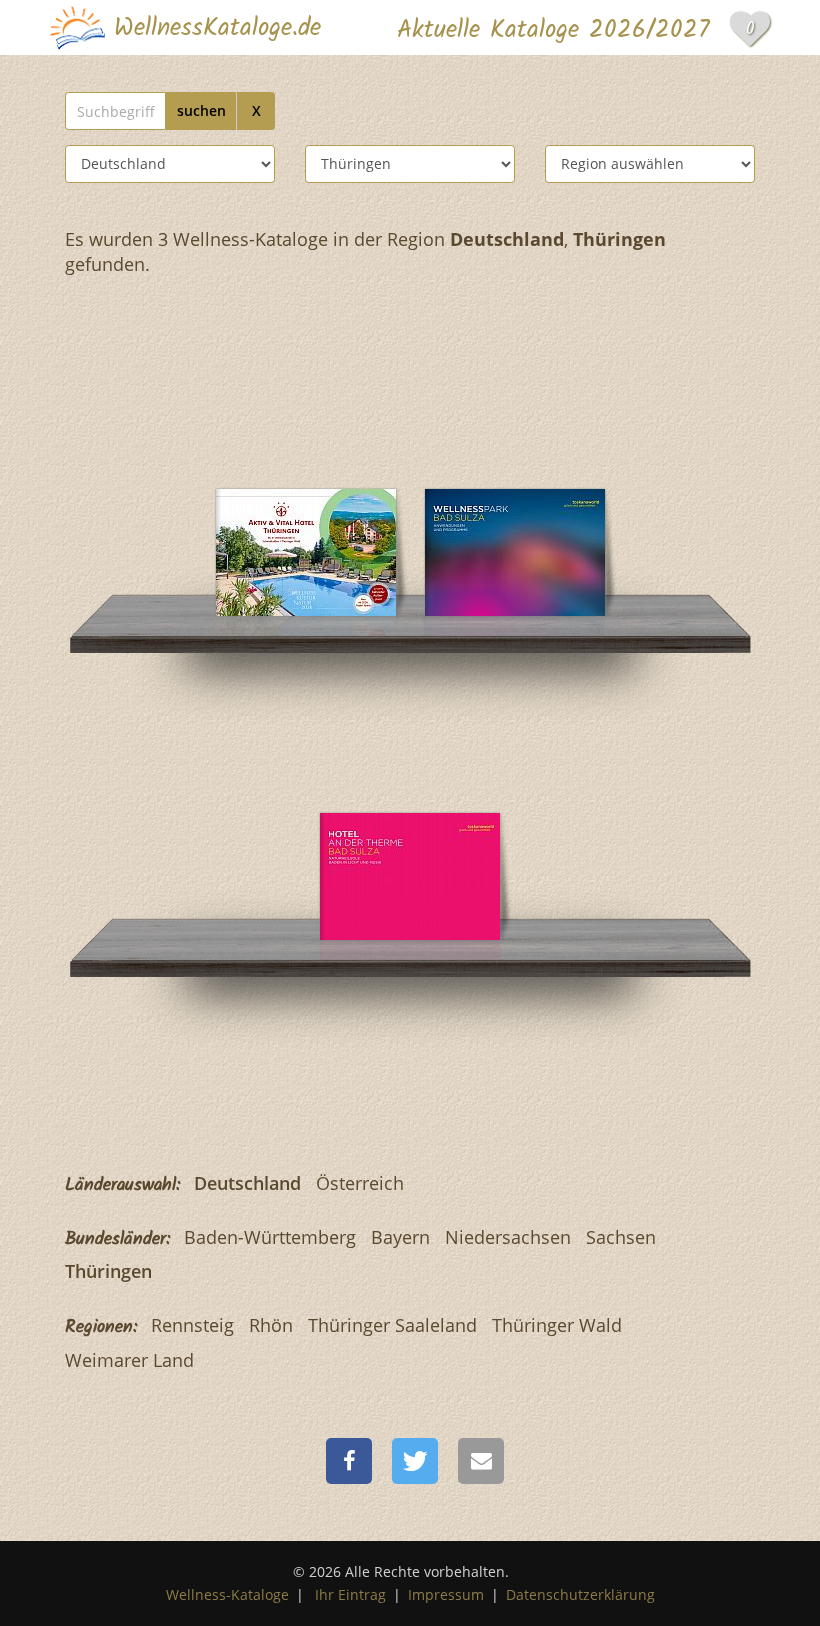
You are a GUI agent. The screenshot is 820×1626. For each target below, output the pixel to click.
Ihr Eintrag (350, 1594)
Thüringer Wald (557, 1325)
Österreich (360, 1183)
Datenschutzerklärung (580, 1594)
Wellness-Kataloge (227, 1594)
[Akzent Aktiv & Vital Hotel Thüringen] (306, 493)
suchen (201, 110)
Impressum (446, 1594)
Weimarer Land (129, 1360)
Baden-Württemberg (270, 1237)
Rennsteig (192, 1325)
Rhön (271, 1325)
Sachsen (621, 1237)
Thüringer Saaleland (392, 1325)
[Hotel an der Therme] (515, 493)
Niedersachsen (508, 1237)
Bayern (400, 1237)
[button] (349, 1461)
